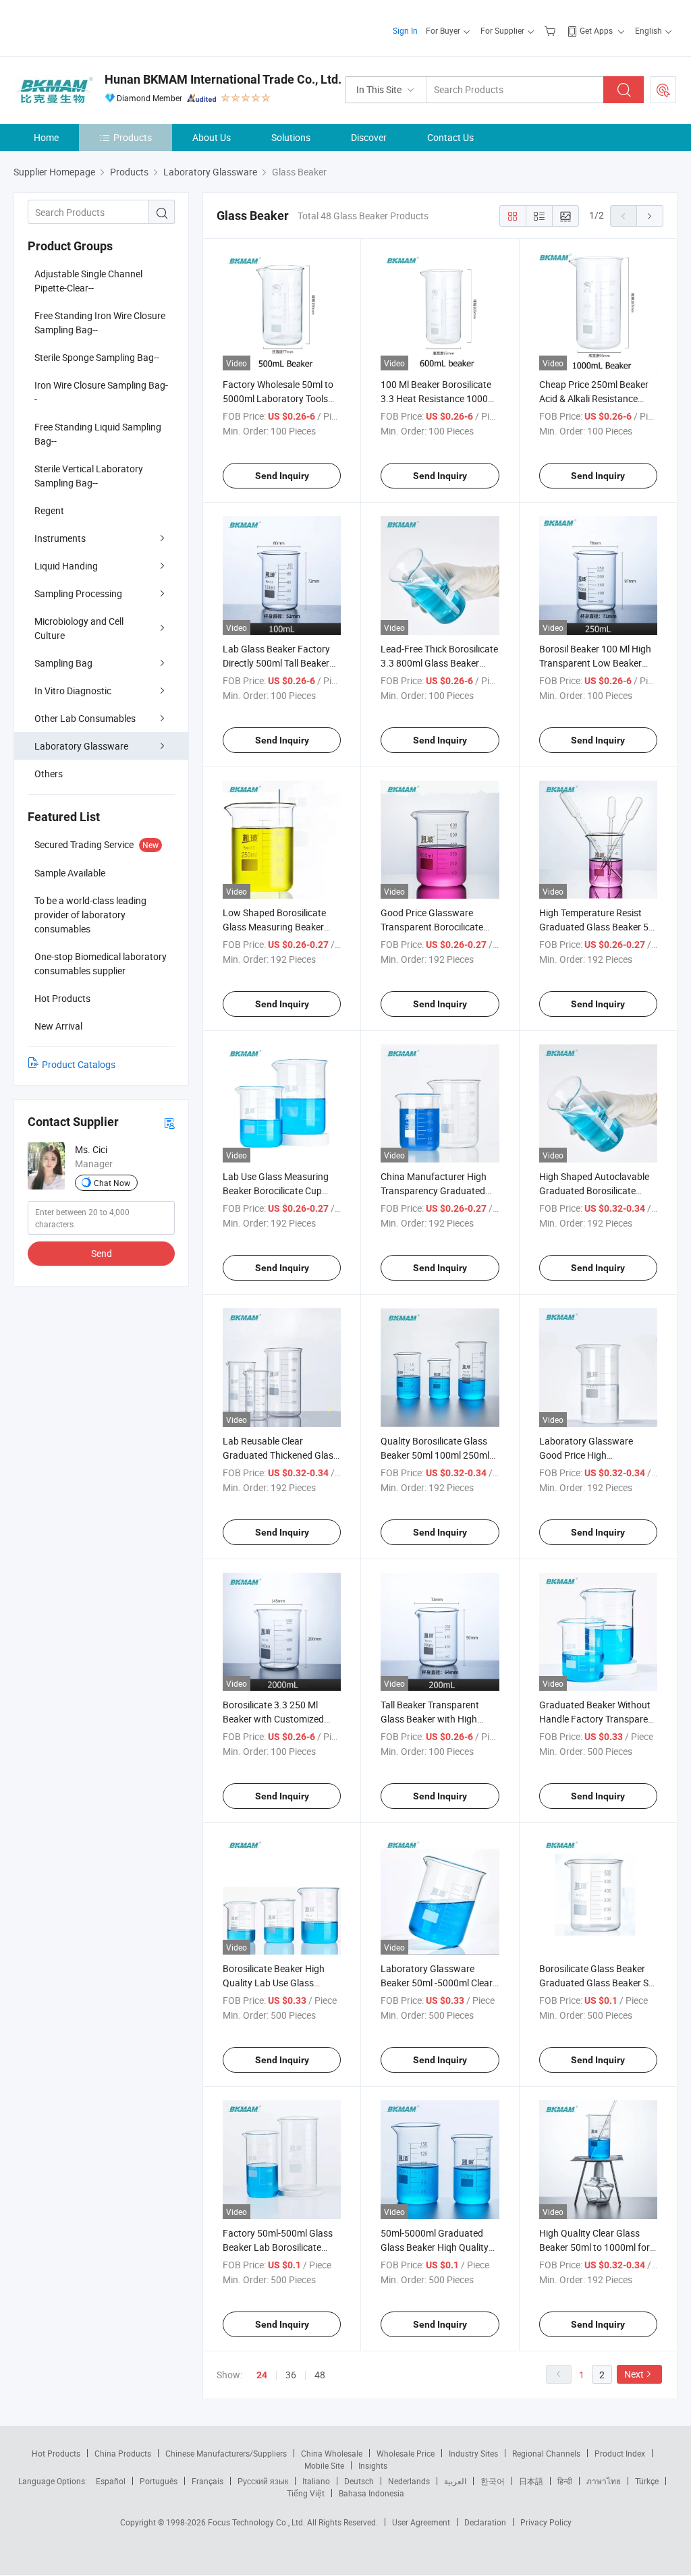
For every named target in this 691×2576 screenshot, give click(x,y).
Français (208, 2481)
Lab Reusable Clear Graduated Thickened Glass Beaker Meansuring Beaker (280, 1455)
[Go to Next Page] (650, 216)
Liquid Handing (66, 566)
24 (262, 2375)
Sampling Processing (78, 593)
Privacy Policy (546, 2522)
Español (111, 2481)
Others (49, 774)
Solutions (291, 137)
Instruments (60, 538)
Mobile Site (324, 2465)
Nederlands (409, 2481)
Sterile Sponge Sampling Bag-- (97, 357)
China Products (123, 2453)
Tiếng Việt (306, 2493)
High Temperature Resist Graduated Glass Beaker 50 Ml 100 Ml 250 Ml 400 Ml (597, 927)
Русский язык (263, 2481)
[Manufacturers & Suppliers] (100, 27)
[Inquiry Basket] (552, 30)
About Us (212, 137)
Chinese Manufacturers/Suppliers (226, 2453)
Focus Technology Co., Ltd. (257, 2522)
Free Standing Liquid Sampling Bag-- (98, 434)
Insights (373, 2465)
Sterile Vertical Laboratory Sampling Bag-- (89, 476)
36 (291, 2375)
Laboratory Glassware (81, 746)
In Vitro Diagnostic (73, 691)
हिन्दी (565, 2481)
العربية (455, 2481)
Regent (49, 510)
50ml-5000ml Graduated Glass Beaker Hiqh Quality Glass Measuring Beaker (435, 2247)
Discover (369, 137)
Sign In (405, 30)
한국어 (493, 2481)
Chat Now (112, 1183)
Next (634, 2374)
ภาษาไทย (604, 2481)
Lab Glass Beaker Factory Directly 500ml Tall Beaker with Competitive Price (276, 663)
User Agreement (421, 2522)
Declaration (485, 2522)
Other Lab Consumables (85, 718)
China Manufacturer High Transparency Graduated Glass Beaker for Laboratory (440, 1191)
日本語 (531, 2481)
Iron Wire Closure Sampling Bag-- (101, 392)
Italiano (316, 2481)
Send (102, 1253)
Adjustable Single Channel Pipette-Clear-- (88, 281)
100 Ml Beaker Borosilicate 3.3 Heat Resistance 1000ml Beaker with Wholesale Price (439, 398)
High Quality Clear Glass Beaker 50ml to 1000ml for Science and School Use (595, 2247)
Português (159, 2481)
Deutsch (359, 2481)
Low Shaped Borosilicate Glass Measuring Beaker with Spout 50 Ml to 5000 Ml (281, 927)
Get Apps (596, 30)
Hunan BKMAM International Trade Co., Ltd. (223, 79)
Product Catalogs (79, 1064)
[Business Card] (169, 1122)
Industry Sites (473, 2453)
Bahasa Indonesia (371, 2493)
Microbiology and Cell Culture (79, 628)
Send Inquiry (282, 476)
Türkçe (647, 2481)
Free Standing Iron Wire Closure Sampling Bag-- (100, 323)
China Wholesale (332, 2453)
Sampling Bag (63, 663)
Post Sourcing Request (663, 90)
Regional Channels (546, 2453)
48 (320, 2375)
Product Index (620, 2453)
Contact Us (450, 137)
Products (133, 137)
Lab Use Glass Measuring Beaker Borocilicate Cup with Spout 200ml (276, 1191)
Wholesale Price (406, 2453)
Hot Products (56, 2453)
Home (46, 137)
